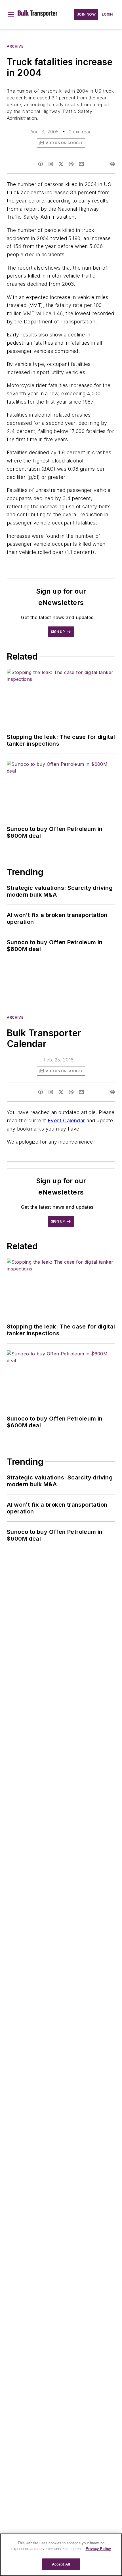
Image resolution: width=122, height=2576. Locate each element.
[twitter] (61, 164)
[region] (61, 2555)
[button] (11, 14)
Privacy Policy (98, 2549)
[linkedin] (51, 164)
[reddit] (71, 164)
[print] (112, 164)
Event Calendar (66, 1120)
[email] (81, 164)
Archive (15, 46)
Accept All (61, 2564)
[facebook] (41, 164)
